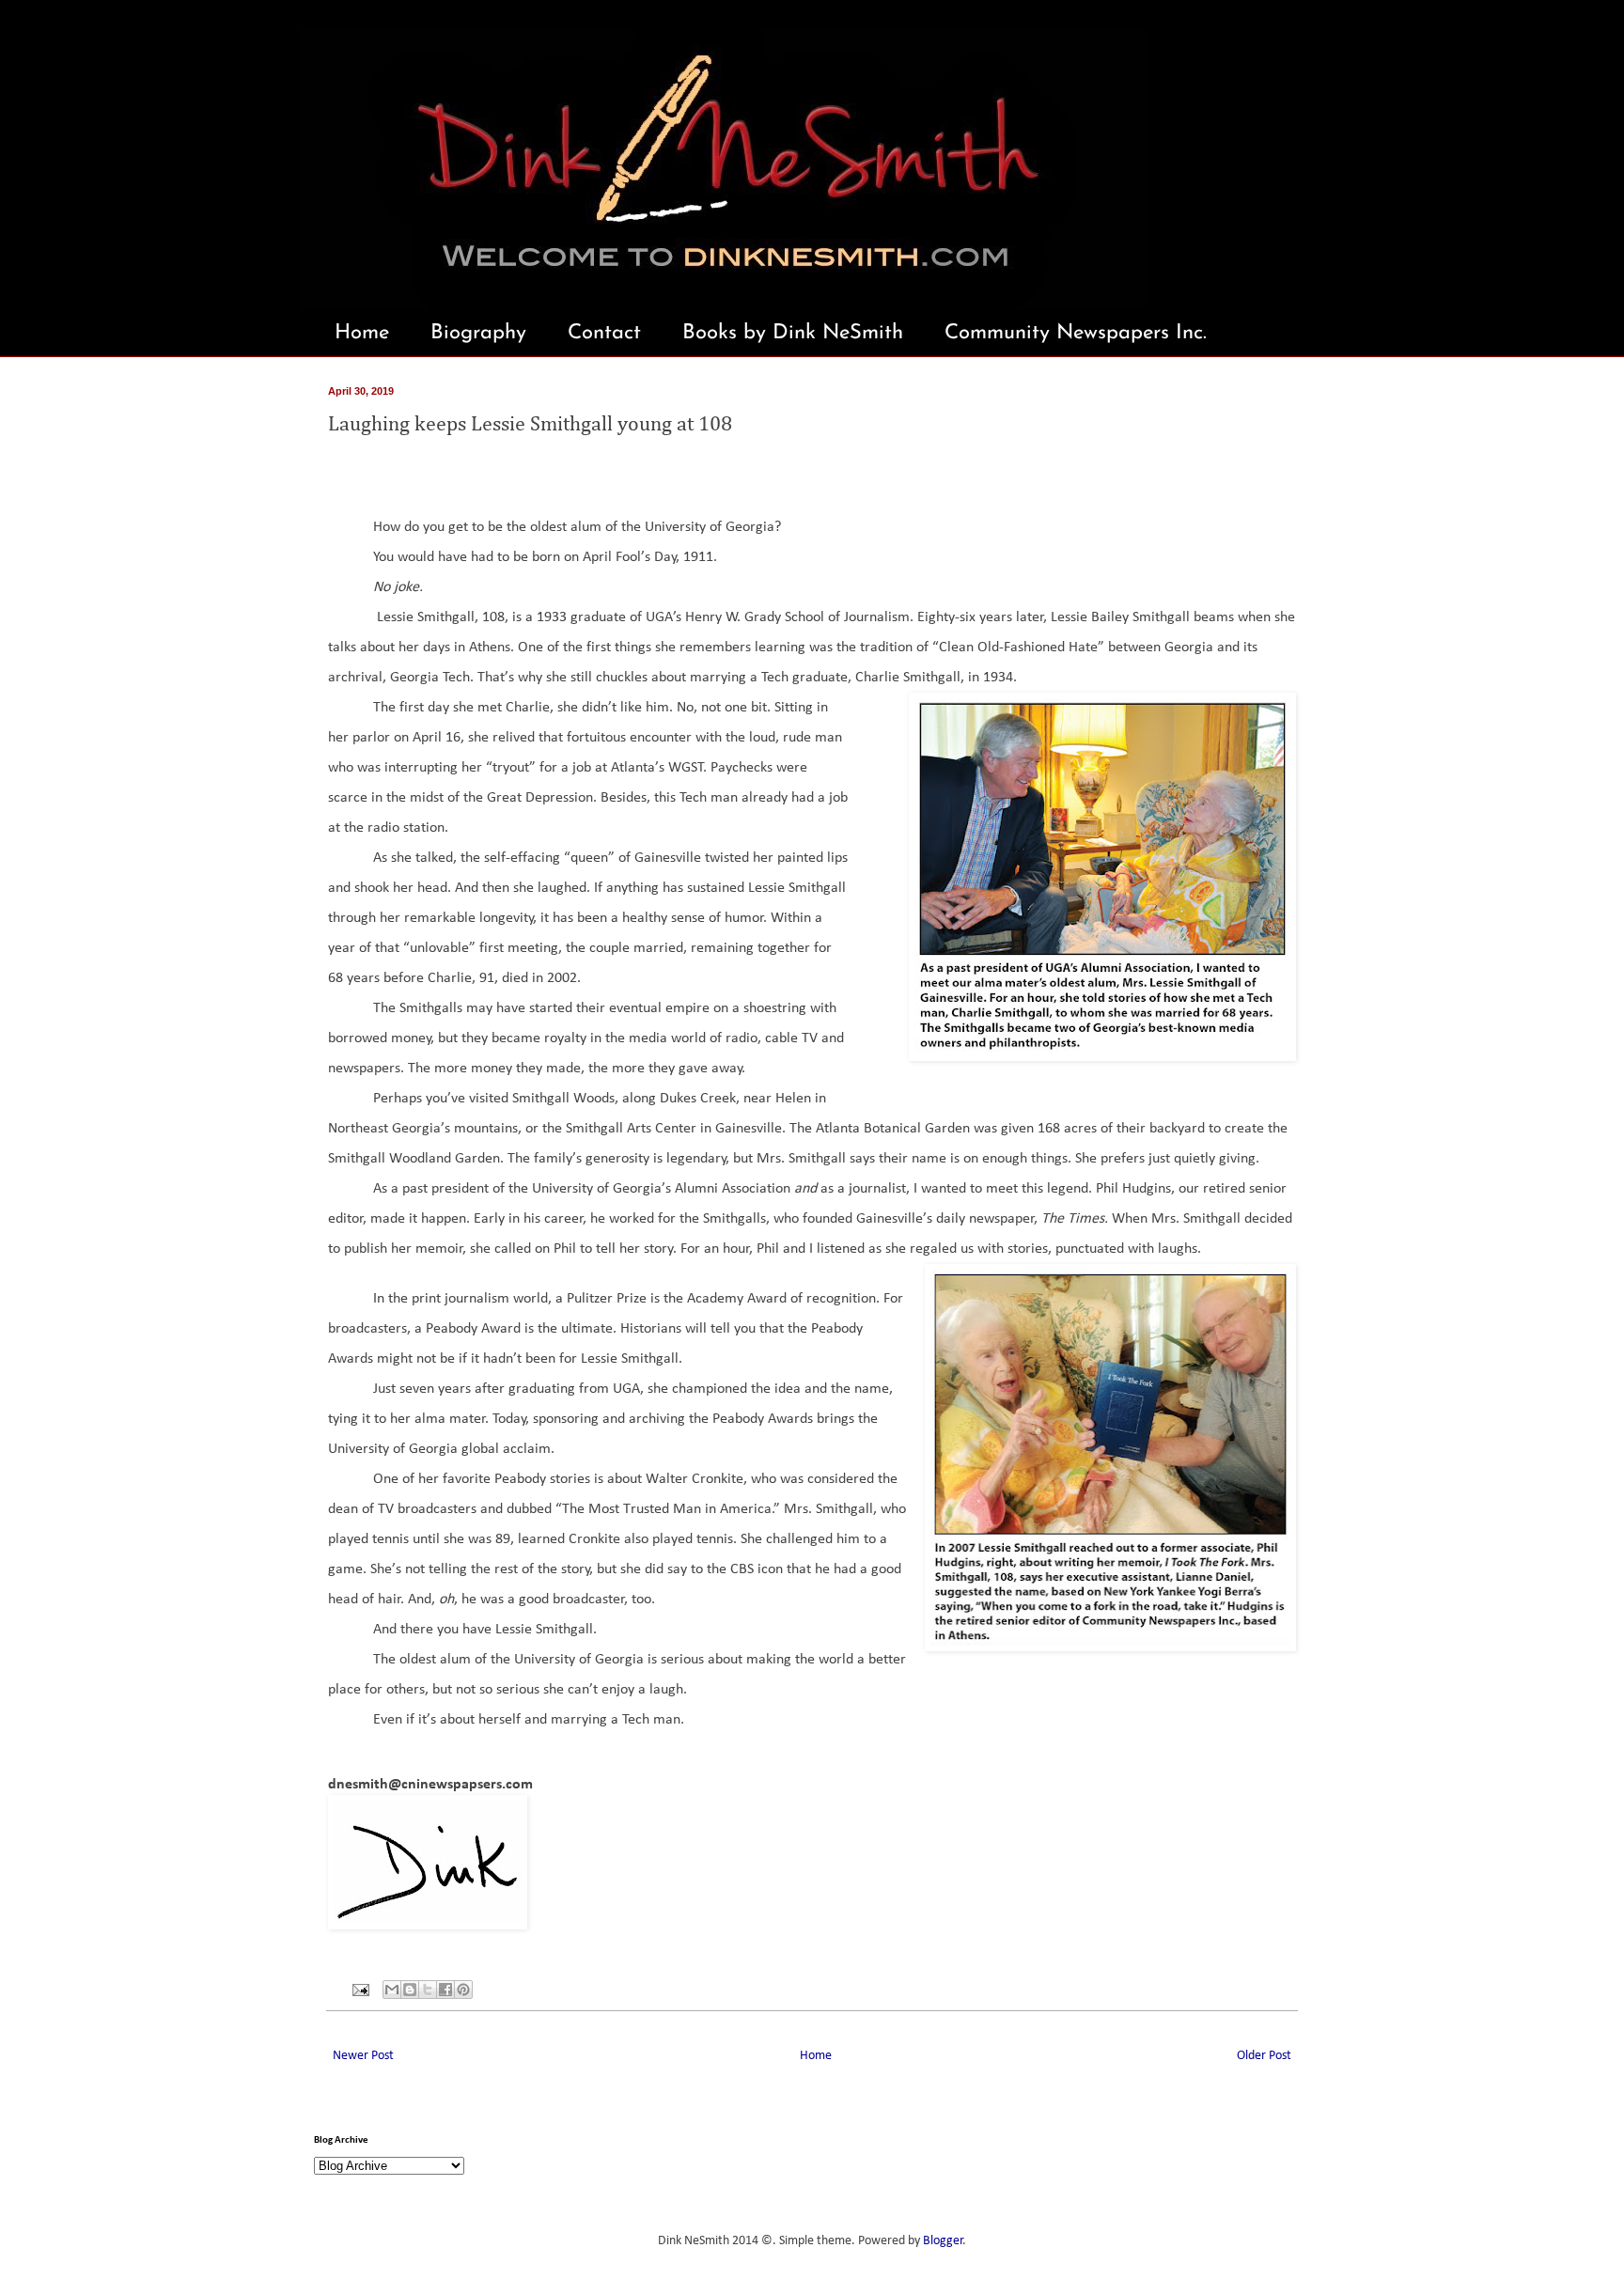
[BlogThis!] (410, 1990)
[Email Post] (359, 1990)
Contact (604, 333)
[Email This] (392, 1990)
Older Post (1264, 2056)
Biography (478, 333)
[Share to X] (428, 1990)
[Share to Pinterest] (463, 1990)
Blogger (943, 2241)
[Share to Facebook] (445, 1990)
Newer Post (363, 2056)
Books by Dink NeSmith (793, 333)
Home (362, 333)
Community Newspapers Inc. (1076, 333)
